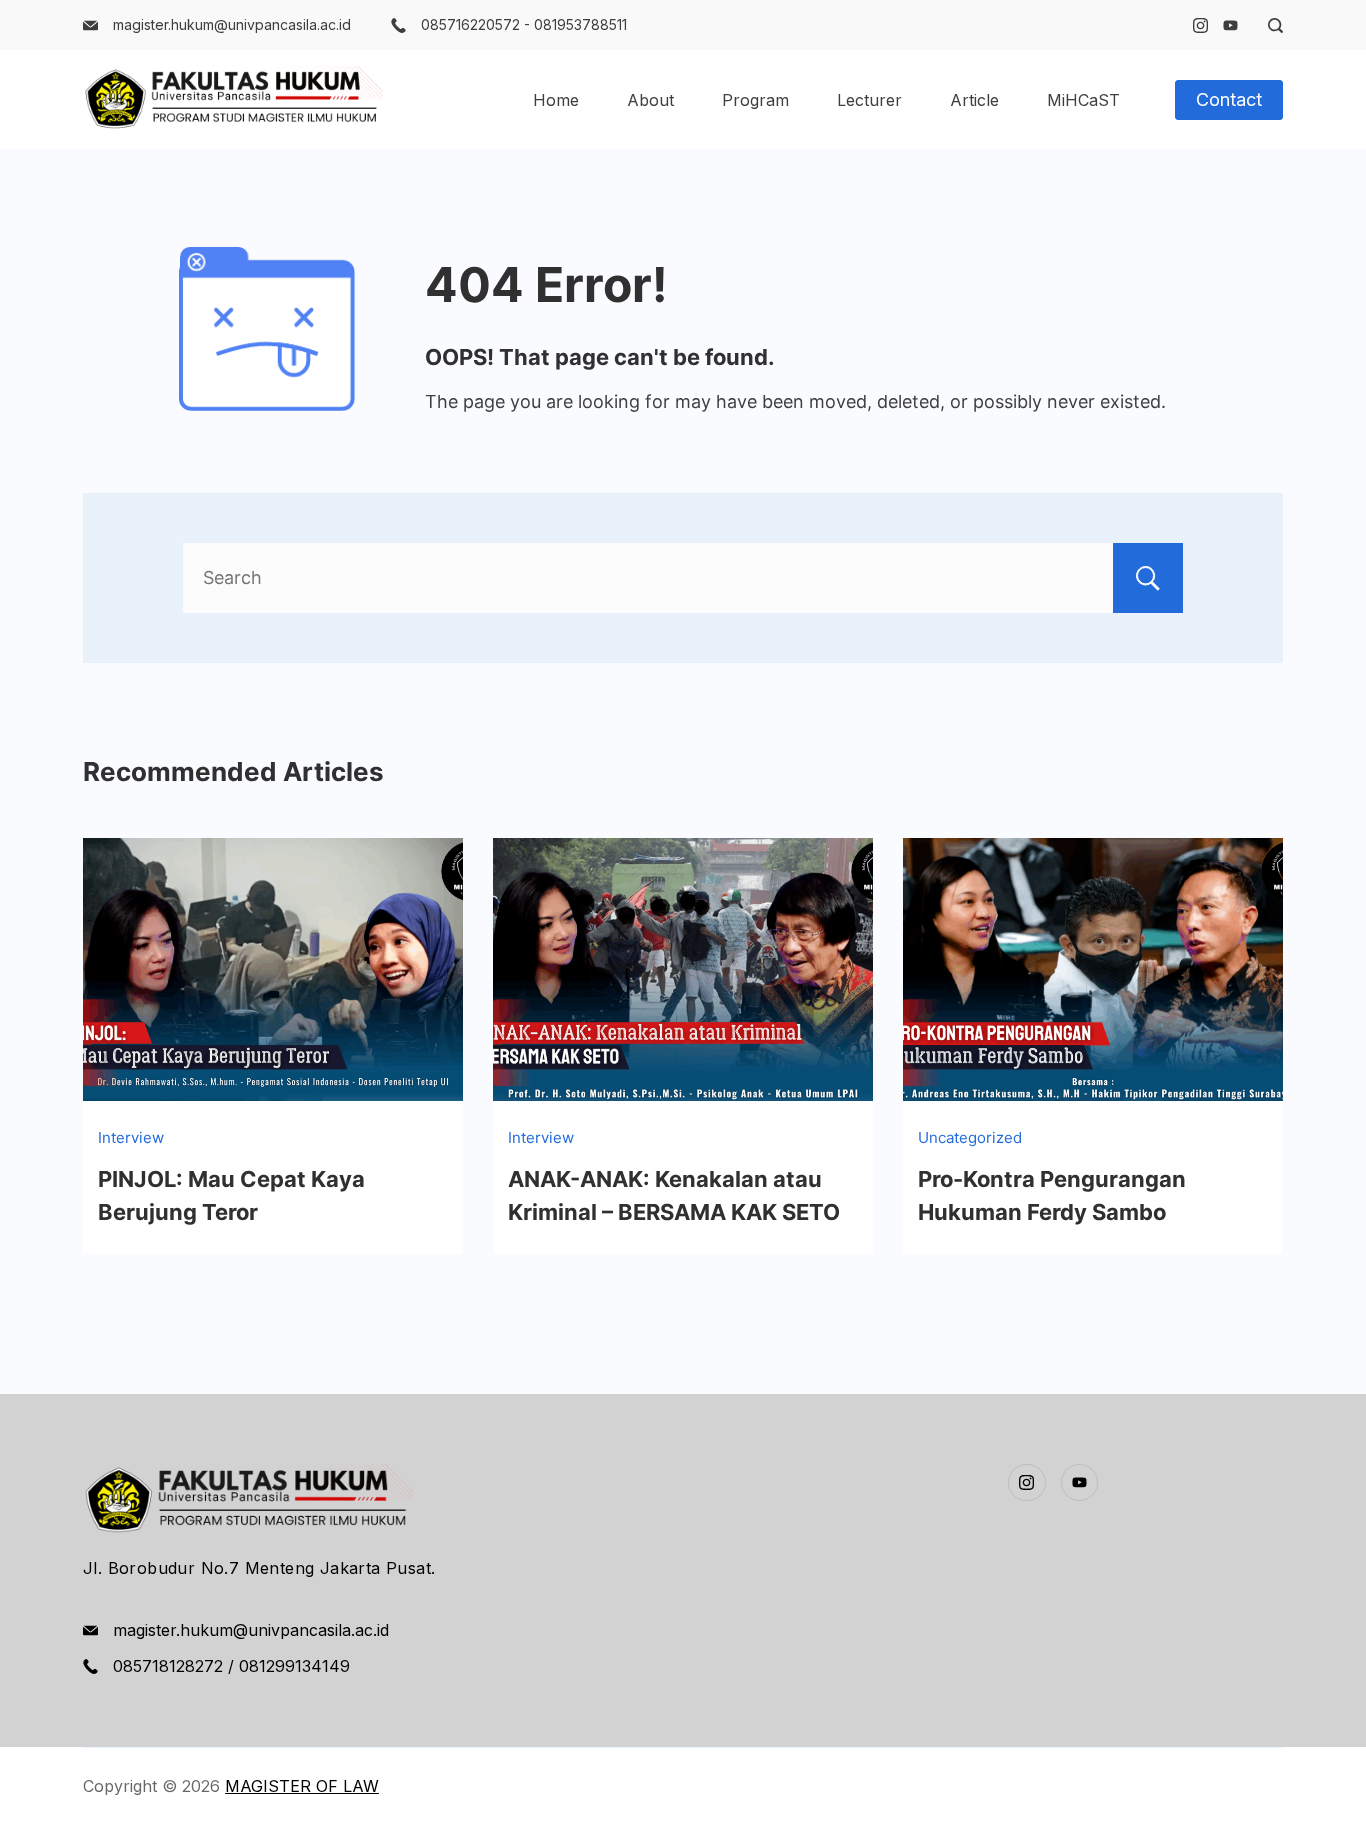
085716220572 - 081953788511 (524, 24)
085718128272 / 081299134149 (231, 1666)
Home (556, 100)
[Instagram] (1200, 25)
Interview (131, 1137)
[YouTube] (1230, 25)
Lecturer (869, 100)
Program (755, 100)
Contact (1229, 99)
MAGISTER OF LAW (302, 1786)
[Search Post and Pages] (1268, 25)
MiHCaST (1083, 100)
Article (974, 100)
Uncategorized (970, 1137)
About (650, 100)
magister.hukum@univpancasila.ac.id (232, 24)
